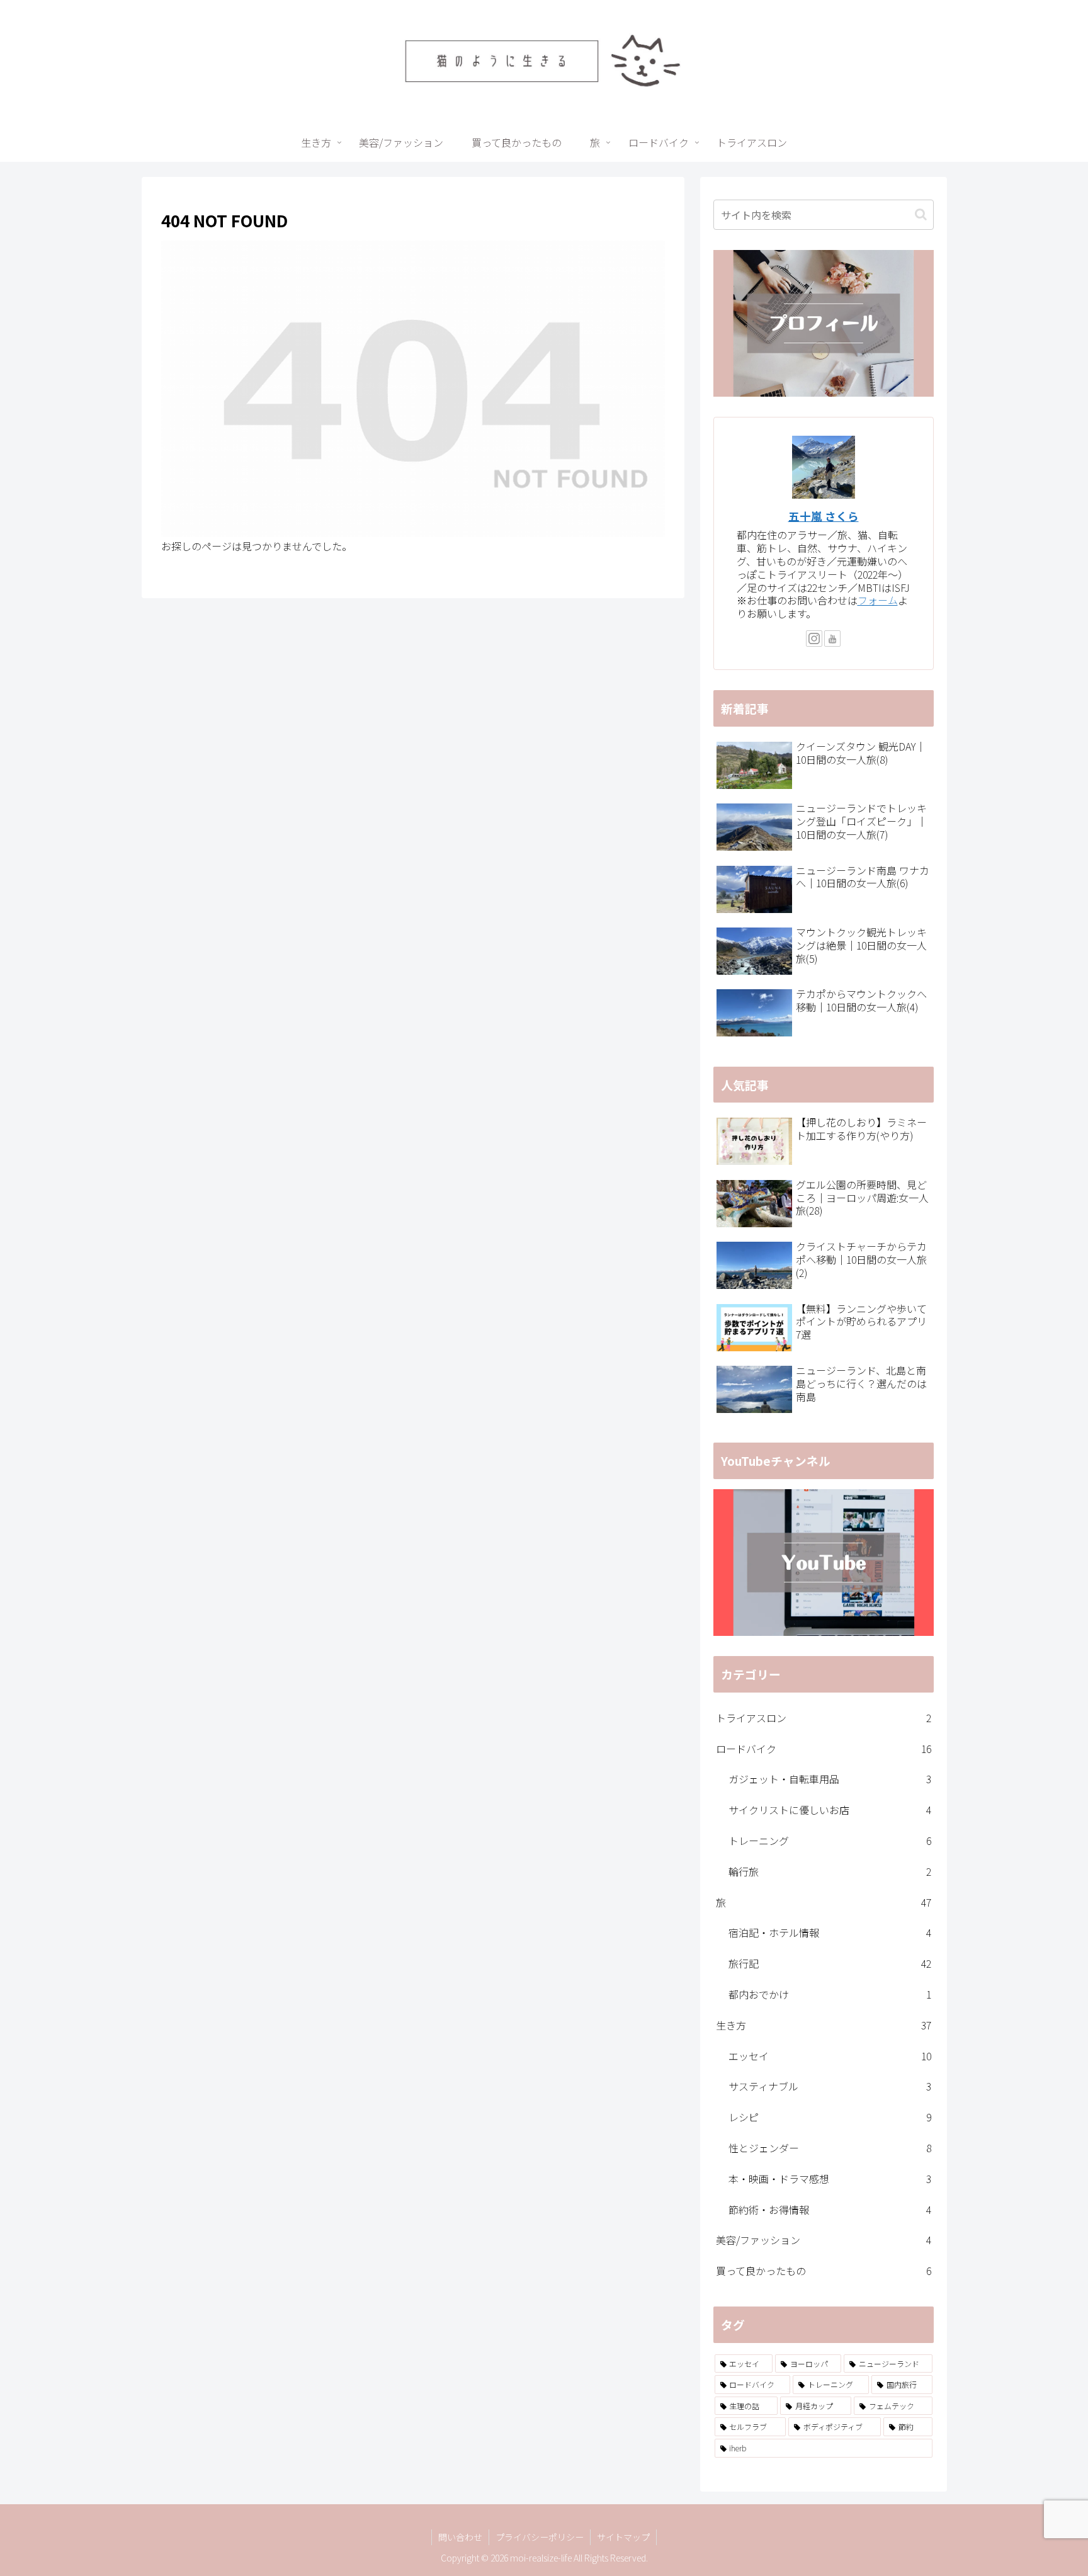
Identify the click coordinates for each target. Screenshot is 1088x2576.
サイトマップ (623, 2537)
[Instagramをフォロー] (814, 638)
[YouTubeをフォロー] (832, 638)
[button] (921, 214)
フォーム (878, 600)
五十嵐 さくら (824, 516)
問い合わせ (460, 2537)
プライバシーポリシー (540, 2537)
